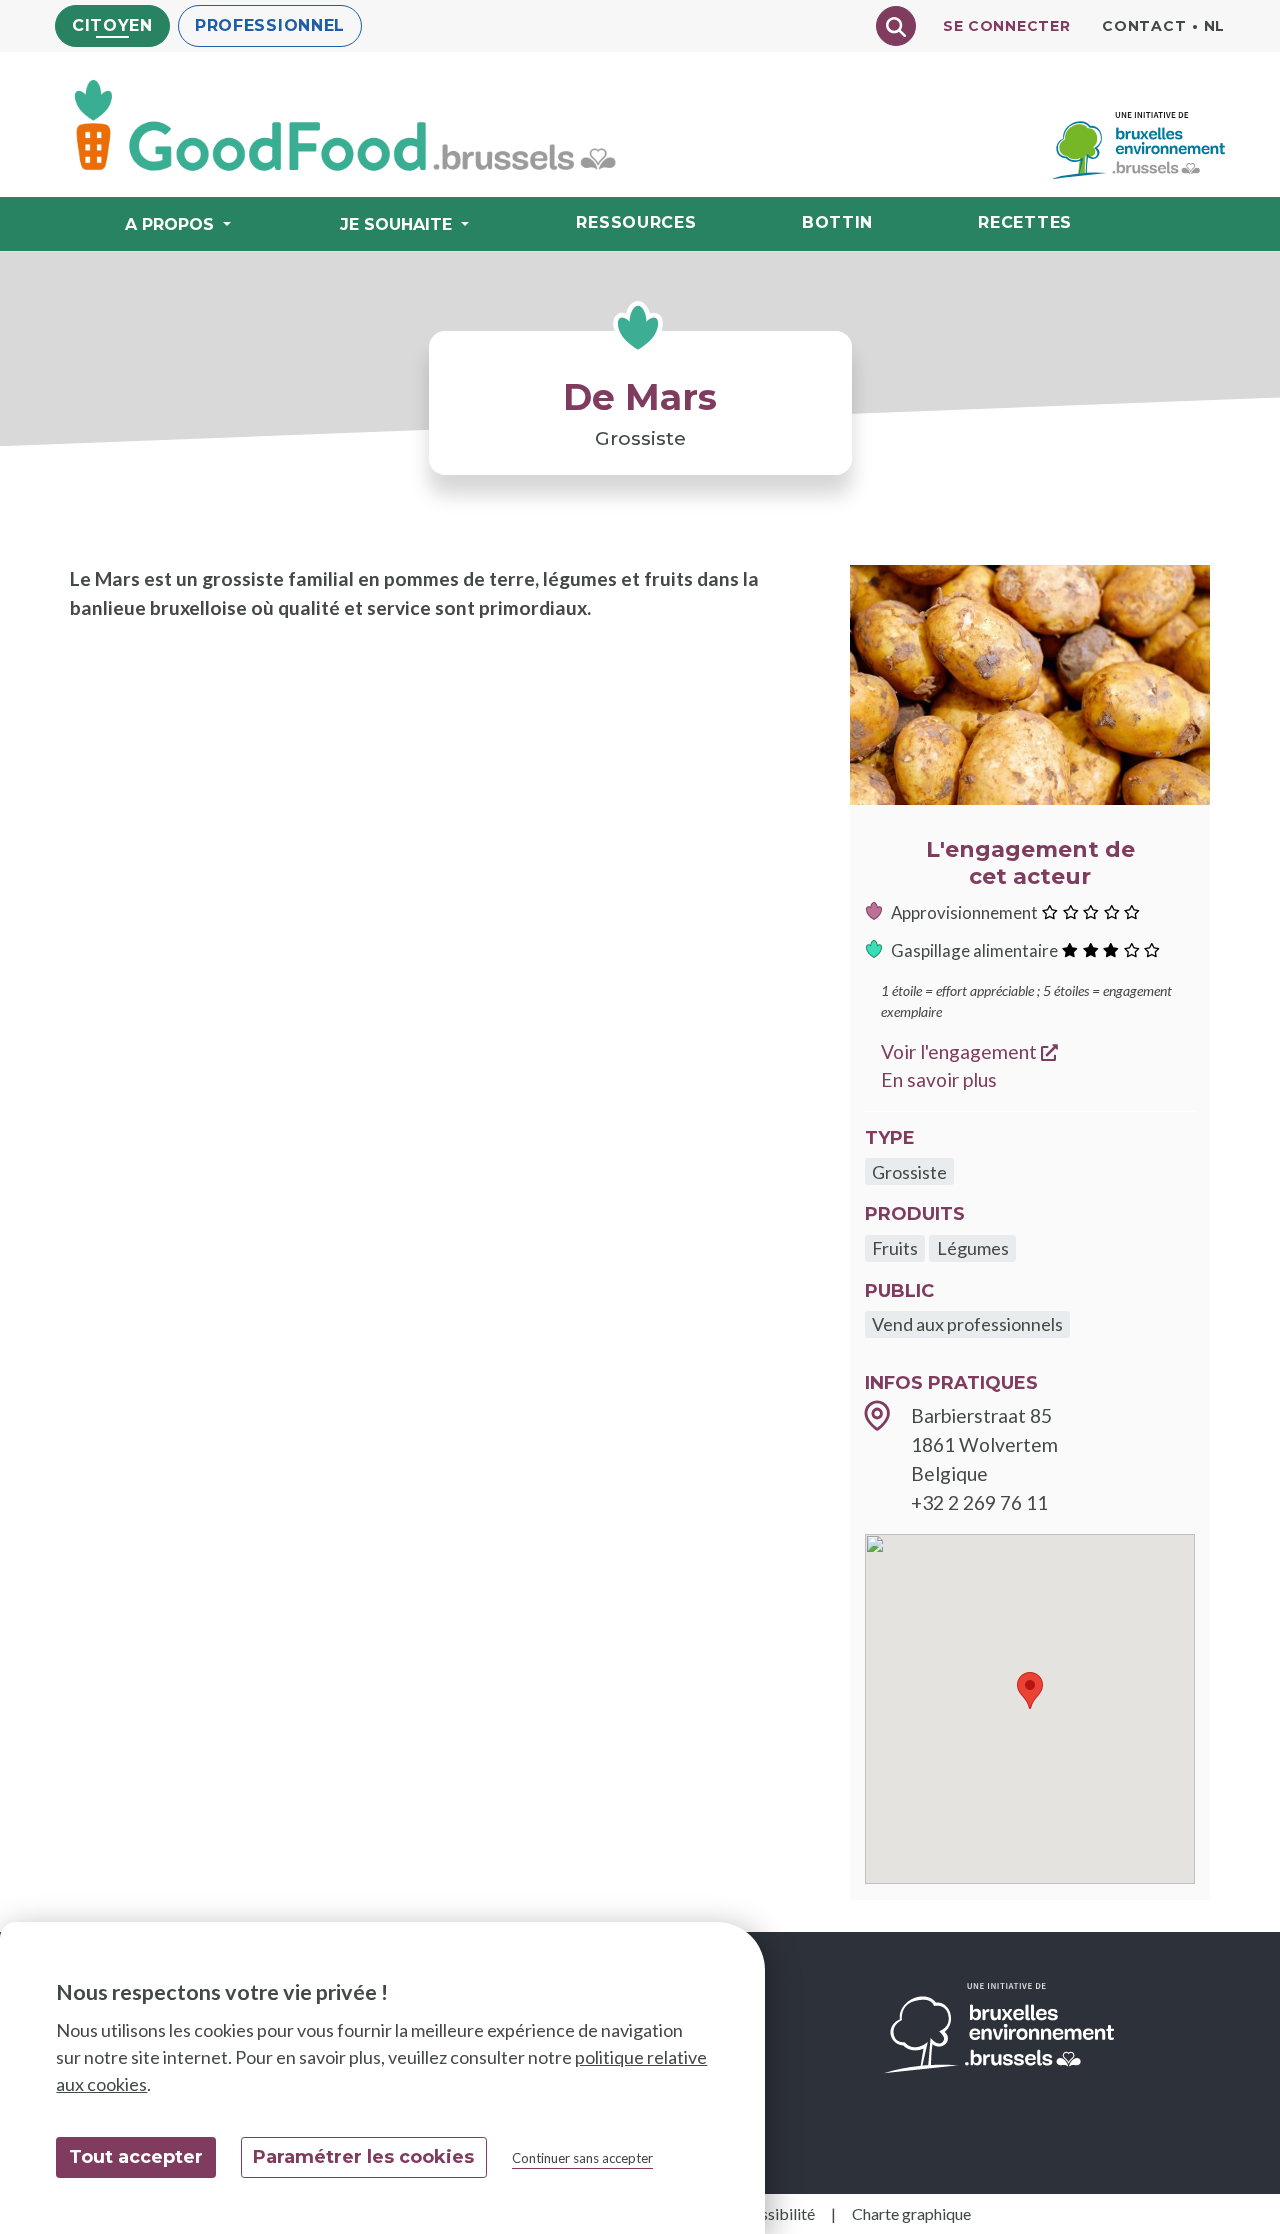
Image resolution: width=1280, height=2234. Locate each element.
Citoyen (112, 25)
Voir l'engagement (969, 1051)
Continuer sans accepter (582, 2158)
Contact (1144, 26)
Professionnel (270, 25)
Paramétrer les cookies (363, 2157)
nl (1214, 26)
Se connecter (1006, 26)
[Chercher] (896, 26)
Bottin (837, 222)
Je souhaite (396, 224)
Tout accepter (136, 2157)
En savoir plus (939, 1079)
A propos (169, 224)
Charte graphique (911, 2213)
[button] (1030, 1690)
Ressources (636, 222)
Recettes (1025, 222)
